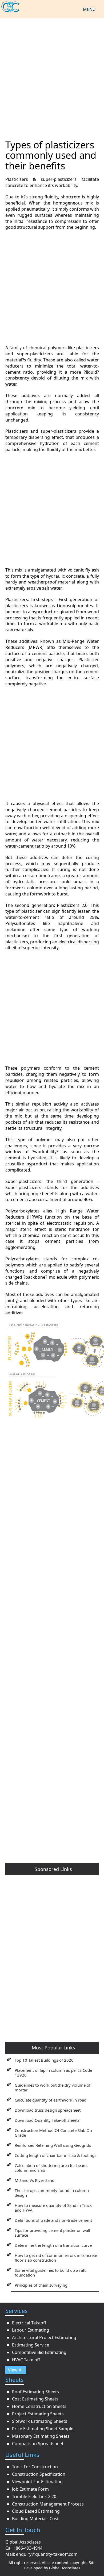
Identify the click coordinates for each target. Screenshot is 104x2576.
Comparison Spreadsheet (38, 2444)
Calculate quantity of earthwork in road (51, 2100)
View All (16, 2370)
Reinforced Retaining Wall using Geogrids (53, 2145)
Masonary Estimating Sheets (41, 2436)
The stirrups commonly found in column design (52, 2193)
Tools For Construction (35, 2467)
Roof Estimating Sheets (35, 2392)
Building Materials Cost (35, 2519)
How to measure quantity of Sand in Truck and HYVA (53, 2208)
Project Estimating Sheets (38, 2414)
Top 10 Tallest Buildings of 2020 (44, 2060)
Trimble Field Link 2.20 (34, 2496)
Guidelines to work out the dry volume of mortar (53, 2087)
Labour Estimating (31, 2330)
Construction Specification (39, 2474)
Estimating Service (31, 2345)
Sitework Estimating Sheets (40, 2421)
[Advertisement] (52, 76)
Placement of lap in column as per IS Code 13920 (53, 2073)
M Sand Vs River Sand (35, 2180)
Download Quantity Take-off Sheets (47, 2120)
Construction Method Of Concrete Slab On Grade (53, 2133)
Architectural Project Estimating (44, 2337)
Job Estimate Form (30, 2489)
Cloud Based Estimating (36, 2511)
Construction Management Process (48, 2504)
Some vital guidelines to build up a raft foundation (50, 2273)
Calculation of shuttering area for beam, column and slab (51, 2168)
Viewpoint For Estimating (37, 2482)
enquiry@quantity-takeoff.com (47, 2554)
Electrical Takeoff (29, 2323)
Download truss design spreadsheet (48, 2110)
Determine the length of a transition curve (53, 2245)
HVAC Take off (26, 2360)
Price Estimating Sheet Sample (43, 2429)
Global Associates (65, 2568)
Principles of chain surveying (41, 2285)
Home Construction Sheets (39, 2406)
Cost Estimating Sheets (35, 2399)
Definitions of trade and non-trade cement (53, 2220)
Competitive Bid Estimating (39, 2352)
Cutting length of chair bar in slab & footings (55, 2155)
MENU (89, 9)
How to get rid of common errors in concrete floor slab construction (56, 2258)
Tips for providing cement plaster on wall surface (52, 2233)
